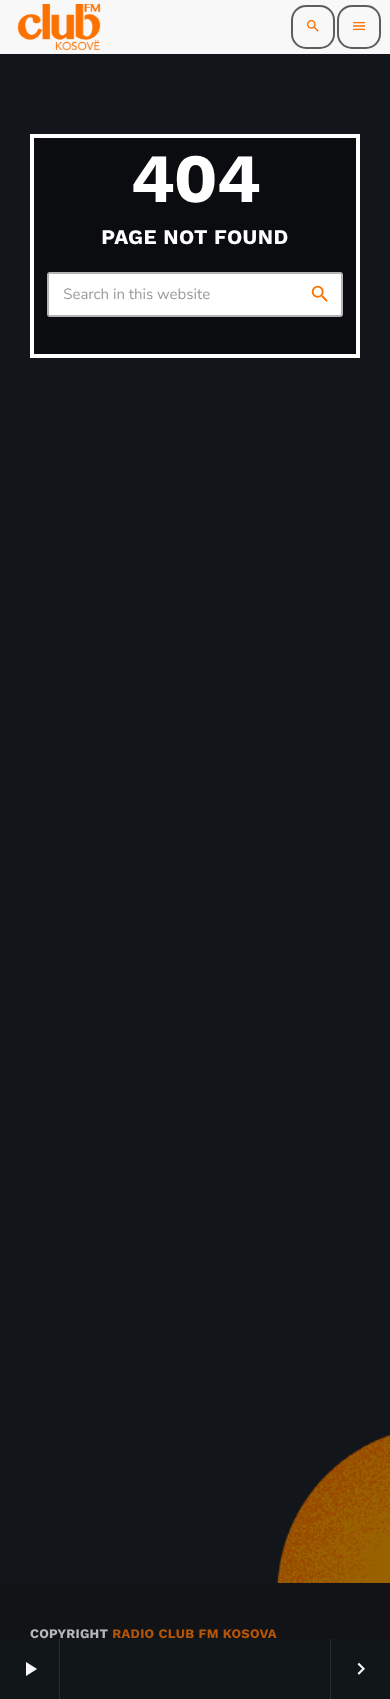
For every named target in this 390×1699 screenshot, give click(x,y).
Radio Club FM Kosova (194, 1634)
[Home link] (59, 27)
